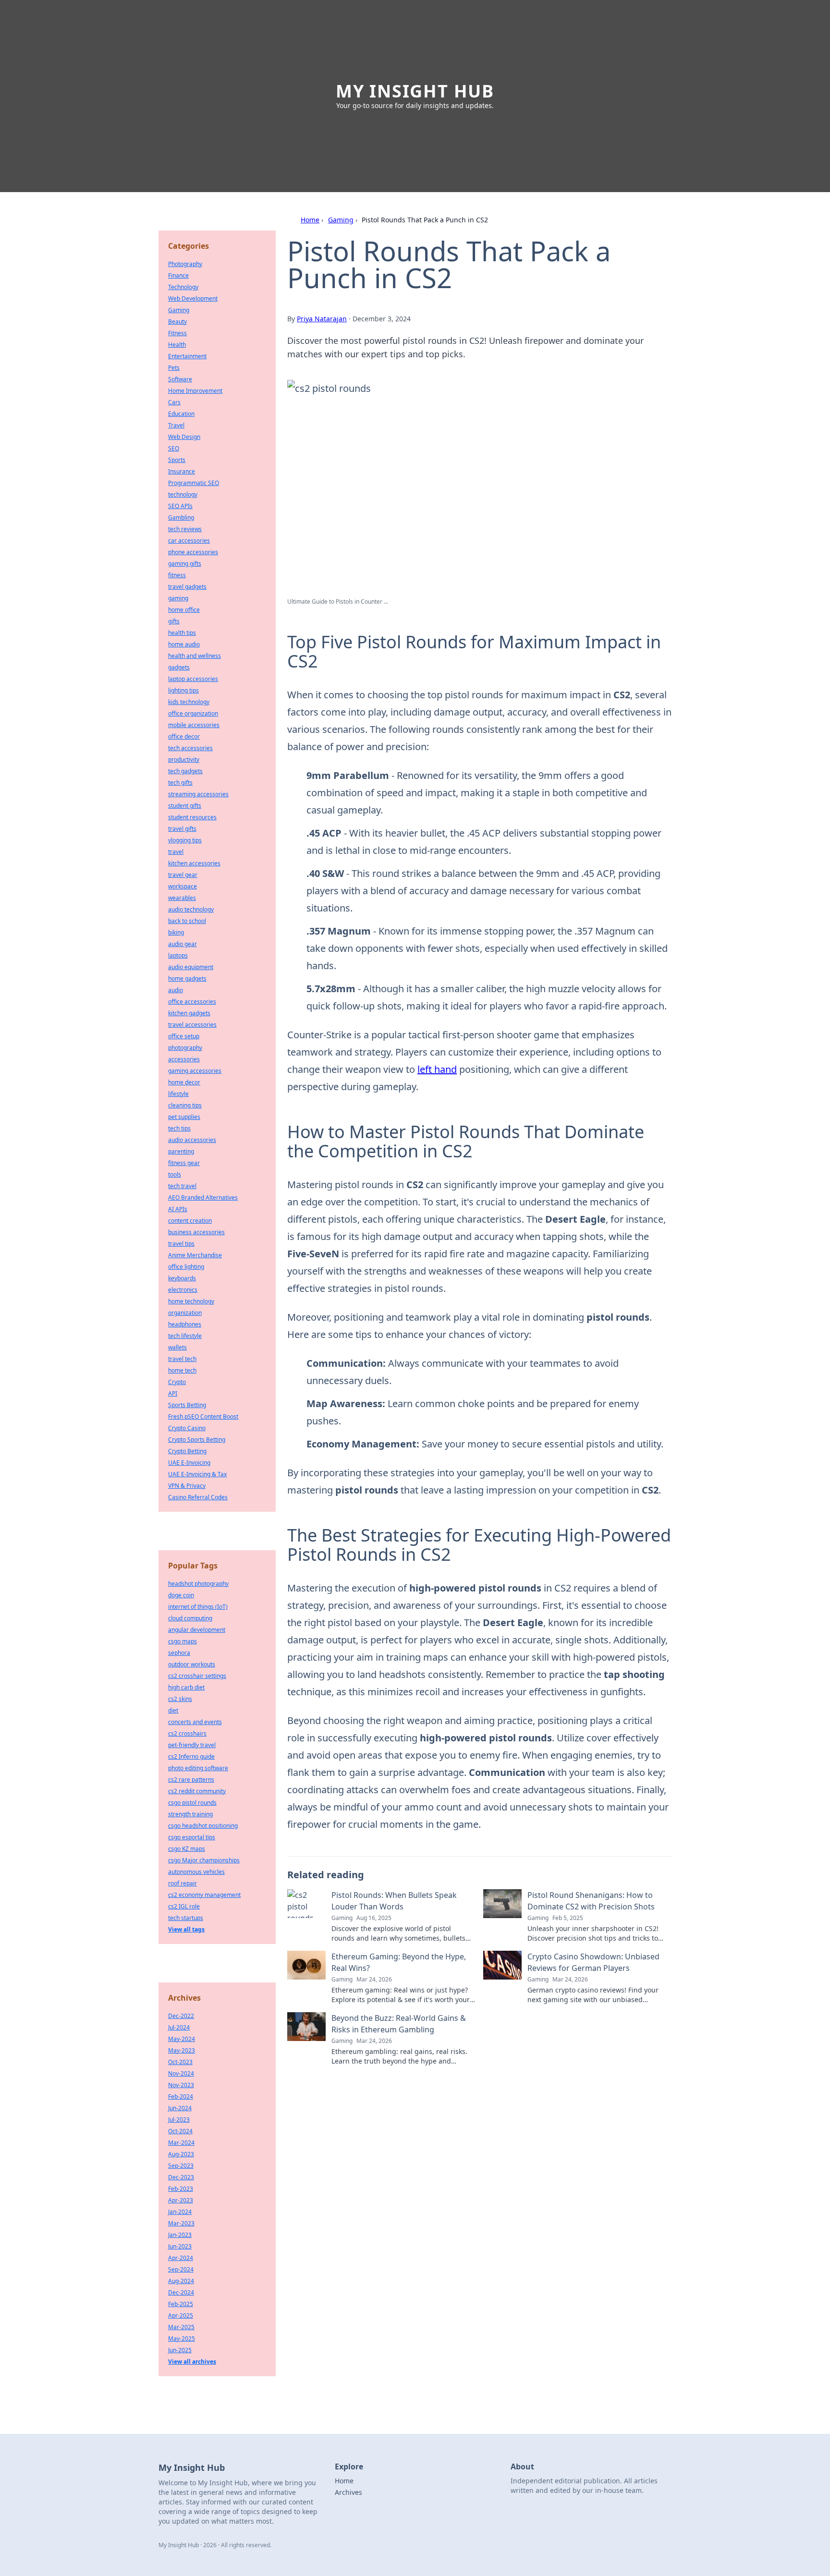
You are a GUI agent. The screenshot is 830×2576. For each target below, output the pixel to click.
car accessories (189, 541)
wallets (177, 1347)
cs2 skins (180, 1699)
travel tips (181, 1244)
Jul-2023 (179, 2120)
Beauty (177, 322)
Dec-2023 (181, 2177)
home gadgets (187, 978)
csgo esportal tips (192, 1837)
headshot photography (198, 1584)
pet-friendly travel (192, 1745)
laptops (178, 955)
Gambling (181, 517)
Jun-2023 (180, 2246)
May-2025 (182, 2339)
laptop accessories (193, 679)
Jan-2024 (180, 2212)
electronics (183, 1290)
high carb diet (186, 1687)
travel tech (182, 1359)
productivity (184, 759)
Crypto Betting (187, 1451)
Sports (177, 460)
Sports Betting (187, 1405)
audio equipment (191, 967)
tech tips (179, 1128)
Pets (174, 368)
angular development (197, 1630)
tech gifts (180, 783)
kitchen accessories (194, 863)
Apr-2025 (181, 2315)
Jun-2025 (180, 2350)
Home (310, 220)
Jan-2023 (180, 2235)
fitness (177, 575)
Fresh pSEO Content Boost (203, 1416)
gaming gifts (185, 564)
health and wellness (195, 656)
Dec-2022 (181, 2016)
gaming (178, 598)
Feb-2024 (181, 2096)
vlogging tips (185, 840)
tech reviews (185, 529)
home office (184, 610)
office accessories (192, 1002)
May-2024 (182, 2039)
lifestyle (178, 1094)
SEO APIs (180, 506)
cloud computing (190, 1618)
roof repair (183, 1883)
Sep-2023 (181, 2166)
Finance (178, 275)
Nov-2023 (181, 2085)
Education (181, 414)
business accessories (196, 1232)
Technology (183, 287)
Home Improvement (195, 391)
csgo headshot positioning (203, 1826)
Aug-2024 (181, 2281)
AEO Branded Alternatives (203, 1197)
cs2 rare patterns (191, 1780)
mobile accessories (194, 725)
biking (176, 932)
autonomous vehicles (196, 1872)
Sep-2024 (181, 2269)
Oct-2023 (180, 2062)
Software (180, 379)
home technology (191, 1301)
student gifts (185, 806)
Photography (185, 264)
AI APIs (178, 1209)
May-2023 (182, 2050)
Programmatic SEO (194, 483)
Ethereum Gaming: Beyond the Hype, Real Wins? (399, 1962)
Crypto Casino (187, 1428)
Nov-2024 (181, 2073)
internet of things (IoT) (198, 1607)
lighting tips (183, 690)
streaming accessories (198, 794)
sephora (179, 1653)
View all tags (186, 1929)
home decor (184, 1082)
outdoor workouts (192, 1664)
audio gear (183, 944)
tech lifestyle (185, 1336)
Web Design (184, 437)
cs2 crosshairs (187, 1733)
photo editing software (198, 1768)
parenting (181, 1151)
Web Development (193, 298)
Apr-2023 (181, 2200)
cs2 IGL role (184, 1906)
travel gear (183, 875)
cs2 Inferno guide (191, 1756)
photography (185, 1048)
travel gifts (182, 829)
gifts (174, 621)
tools (175, 1174)
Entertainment (187, 356)
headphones (185, 1324)
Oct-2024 (180, 2131)
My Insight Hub (415, 91)
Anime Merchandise (195, 1255)
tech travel (182, 1186)
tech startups (186, 1918)
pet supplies (184, 1117)
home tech (182, 1370)
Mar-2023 (181, 2223)
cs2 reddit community (197, 1791)
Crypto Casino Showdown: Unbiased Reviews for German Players (593, 1962)
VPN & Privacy (187, 1486)
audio (176, 990)
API (173, 1393)
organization (185, 1313)
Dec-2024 (181, 2292)
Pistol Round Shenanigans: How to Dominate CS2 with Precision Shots (591, 1901)
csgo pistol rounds (192, 1803)
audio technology (191, 909)
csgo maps (183, 1641)
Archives (348, 2492)
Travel (176, 425)
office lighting (186, 1267)
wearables (182, 898)
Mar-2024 (181, 2143)
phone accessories (193, 552)
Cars (174, 402)
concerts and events (195, 1722)
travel (176, 852)
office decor (184, 736)
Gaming (341, 220)
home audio (184, 644)
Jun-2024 (180, 2108)
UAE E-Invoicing (189, 1463)
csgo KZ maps (187, 1849)
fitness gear (184, 1163)
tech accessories (190, 748)
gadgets (179, 667)
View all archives (192, 2362)
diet (173, 1710)
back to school (187, 921)
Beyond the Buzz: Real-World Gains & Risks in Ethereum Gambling (399, 2024)
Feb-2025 (181, 2304)
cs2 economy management (204, 1895)
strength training (190, 1814)
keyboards (182, 1278)
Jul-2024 (179, 2027)
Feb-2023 (181, 2189)
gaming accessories (195, 1071)
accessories (184, 1059)
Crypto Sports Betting (197, 1440)
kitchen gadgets (189, 1013)
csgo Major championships (204, 1860)
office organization (193, 713)
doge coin (181, 1595)
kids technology (189, 702)
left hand (437, 1069)
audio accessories (192, 1140)
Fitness (177, 333)
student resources (192, 817)
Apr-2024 (181, 2258)
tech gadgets (185, 771)
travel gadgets (187, 587)
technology (183, 494)
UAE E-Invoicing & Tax (197, 1474)
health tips (182, 633)
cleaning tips (185, 1105)
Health (177, 345)
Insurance (182, 471)
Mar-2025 (181, 2327)
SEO (174, 448)
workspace (183, 886)
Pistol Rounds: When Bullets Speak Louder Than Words (394, 1901)
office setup (184, 1036)
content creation (190, 1221)
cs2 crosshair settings (197, 1676)
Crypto (177, 1382)
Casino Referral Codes (198, 1497)
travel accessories (192, 1025)
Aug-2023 (181, 2154)
